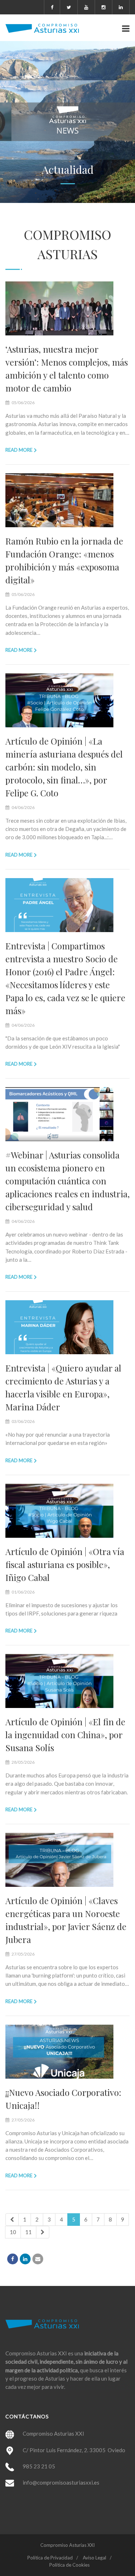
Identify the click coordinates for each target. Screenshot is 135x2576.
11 (28, 2232)
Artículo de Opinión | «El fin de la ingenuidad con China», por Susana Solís (65, 1735)
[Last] (43, 2232)
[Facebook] (13, 2259)
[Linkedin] (25, 2259)
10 (13, 2232)
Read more (19, 450)
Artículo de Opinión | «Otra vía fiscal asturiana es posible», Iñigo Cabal (65, 1564)
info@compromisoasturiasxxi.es (61, 2482)
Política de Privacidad (50, 2558)
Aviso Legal (94, 2558)
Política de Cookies (69, 2565)
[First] (12, 2220)
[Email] (38, 2259)
